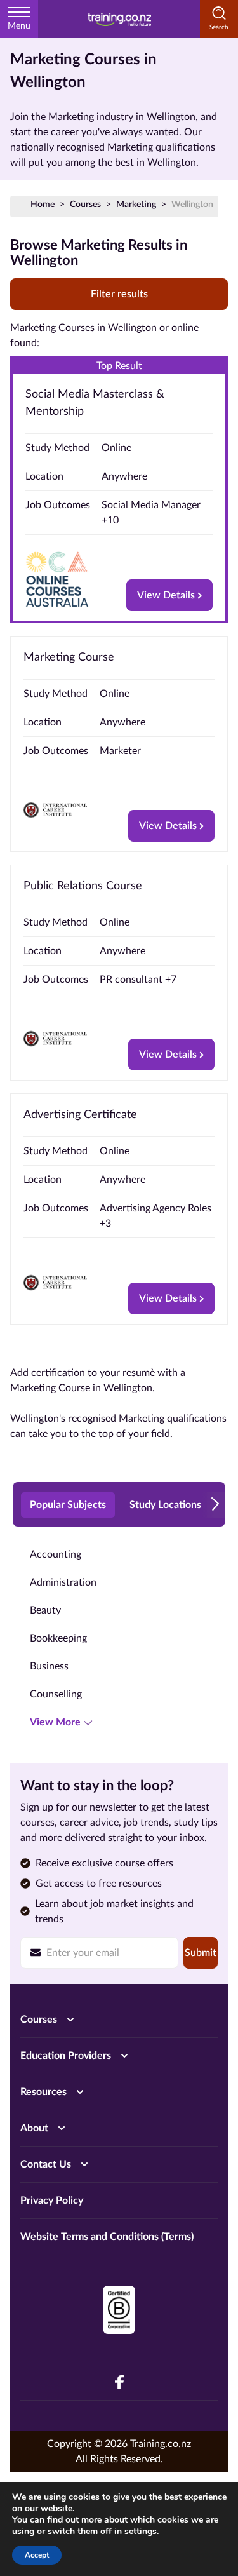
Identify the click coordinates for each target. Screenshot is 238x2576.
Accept (37, 2555)
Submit (201, 1953)
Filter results (119, 294)
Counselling (56, 1694)
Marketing (136, 205)
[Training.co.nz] (119, 19)
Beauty (45, 1610)
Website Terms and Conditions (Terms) (107, 2237)
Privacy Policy (52, 2201)
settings (141, 2532)
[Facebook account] (119, 2382)
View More (55, 1722)
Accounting (56, 1554)
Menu (19, 26)
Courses (85, 205)
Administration (63, 1582)
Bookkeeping (58, 1638)
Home (43, 205)
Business (49, 1666)
